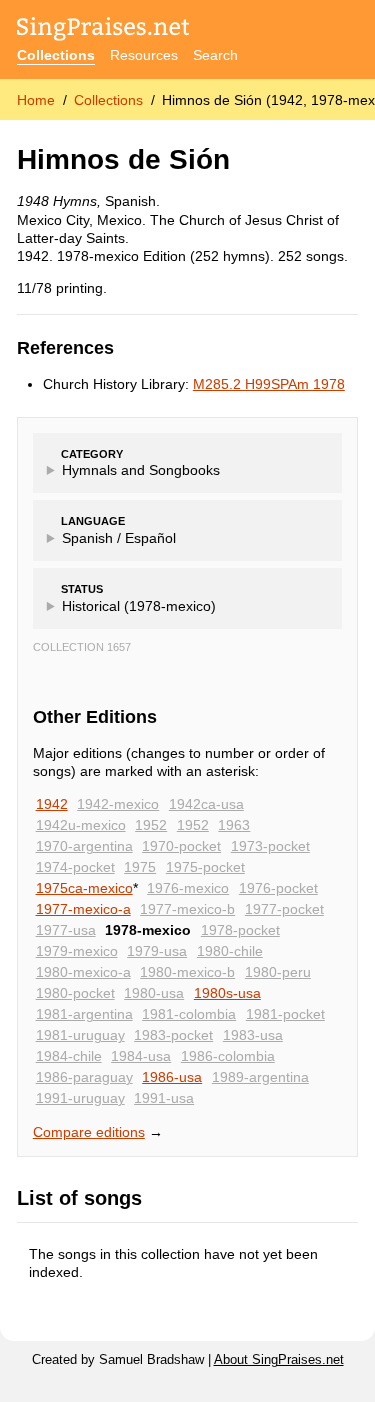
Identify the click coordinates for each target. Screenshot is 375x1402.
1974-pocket (75, 867)
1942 (52, 804)
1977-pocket (284, 909)
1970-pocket (181, 846)
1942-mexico (118, 804)
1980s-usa (227, 993)
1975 (140, 867)
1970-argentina (84, 846)
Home (36, 100)
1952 (151, 825)
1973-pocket (270, 846)
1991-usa (164, 1098)
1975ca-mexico (84, 888)
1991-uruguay (80, 1098)
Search (215, 55)
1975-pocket (205, 867)
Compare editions (89, 1132)
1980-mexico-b (187, 972)
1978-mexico (148, 930)
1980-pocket (75, 993)
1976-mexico (188, 888)
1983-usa (253, 1035)
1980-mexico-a (83, 972)
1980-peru (278, 972)
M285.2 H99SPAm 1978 (269, 384)
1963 (234, 825)
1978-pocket (240, 930)
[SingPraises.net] (103, 30)
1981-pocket (285, 1014)
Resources (144, 55)
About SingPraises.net (279, 1360)
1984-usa (141, 1056)
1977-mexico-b (187, 909)
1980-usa (154, 993)
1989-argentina (260, 1077)
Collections (56, 55)
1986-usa (172, 1077)
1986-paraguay (84, 1077)
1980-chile (230, 951)
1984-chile (69, 1056)
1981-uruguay (80, 1035)
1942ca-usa (206, 804)
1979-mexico (77, 951)
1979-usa (157, 951)
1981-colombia (189, 1014)
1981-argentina (84, 1014)
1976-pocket (278, 888)
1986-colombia (228, 1056)
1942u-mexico (81, 825)
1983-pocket (173, 1035)
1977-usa (66, 930)
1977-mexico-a (83, 909)
